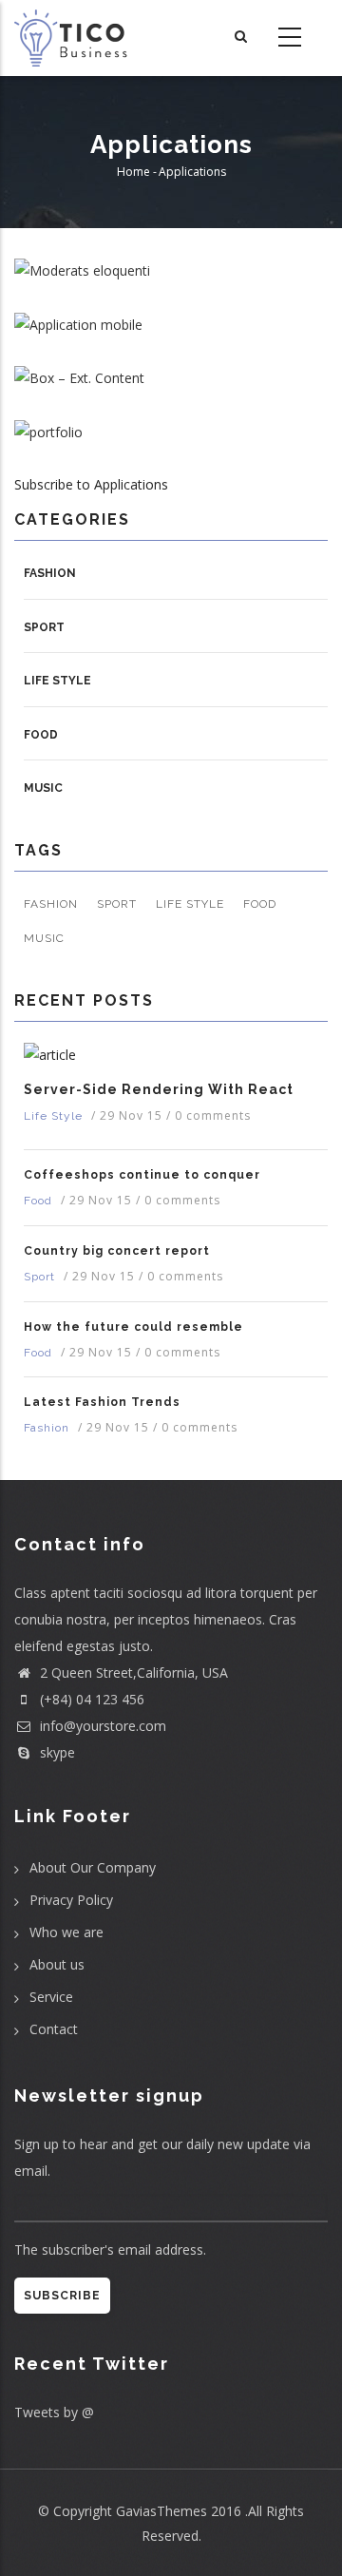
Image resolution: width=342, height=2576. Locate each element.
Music (43, 788)
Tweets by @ (54, 2412)
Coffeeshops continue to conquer (142, 1175)
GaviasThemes (161, 2511)
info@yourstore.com (101, 1726)
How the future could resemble (133, 1327)
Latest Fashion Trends (102, 1402)
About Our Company (93, 1867)
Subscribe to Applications (91, 484)
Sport (44, 627)
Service (51, 1997)
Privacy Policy (71, 1900)
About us (57, 1964)
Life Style (57, 681)
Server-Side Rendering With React (159, 1089)
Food (41, 735)
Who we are (66, 1932)
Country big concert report (117, 1251)
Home (133, 172)
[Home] (73, 38)
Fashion (50, 573)
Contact (54, 2029)
